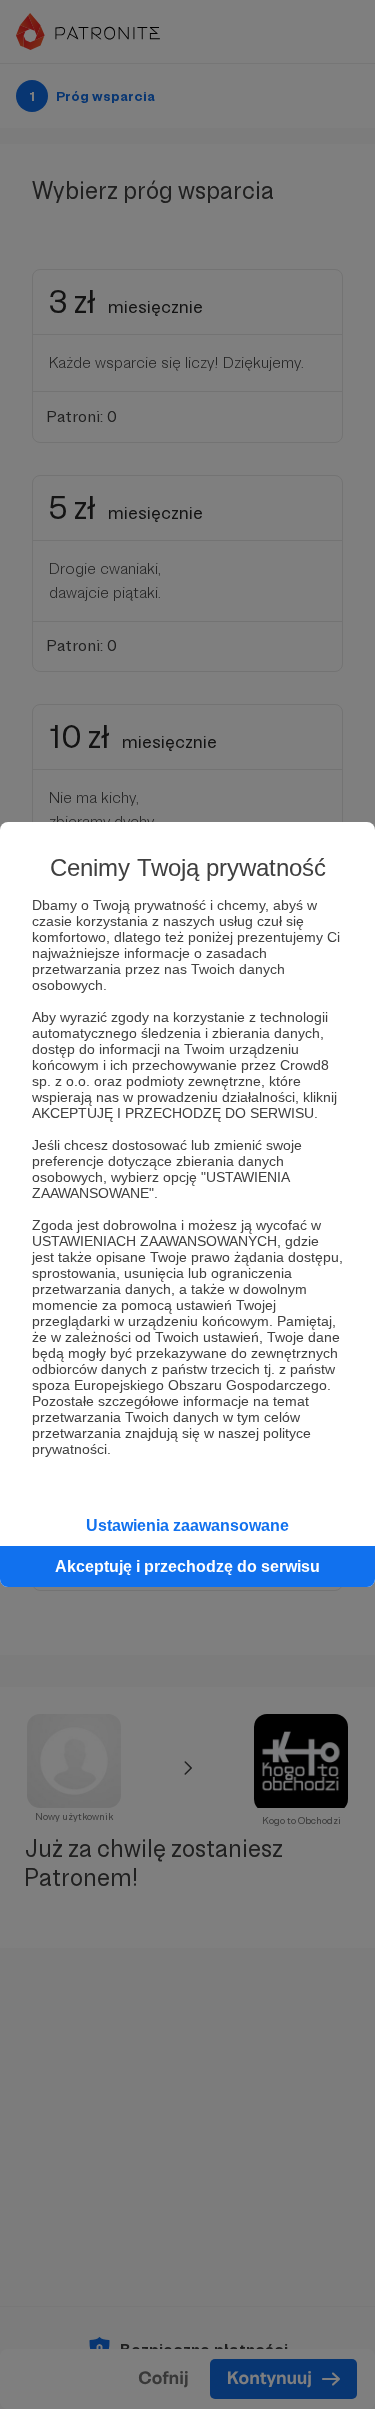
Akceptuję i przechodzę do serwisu (187, 1566)
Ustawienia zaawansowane (187, 1525)
